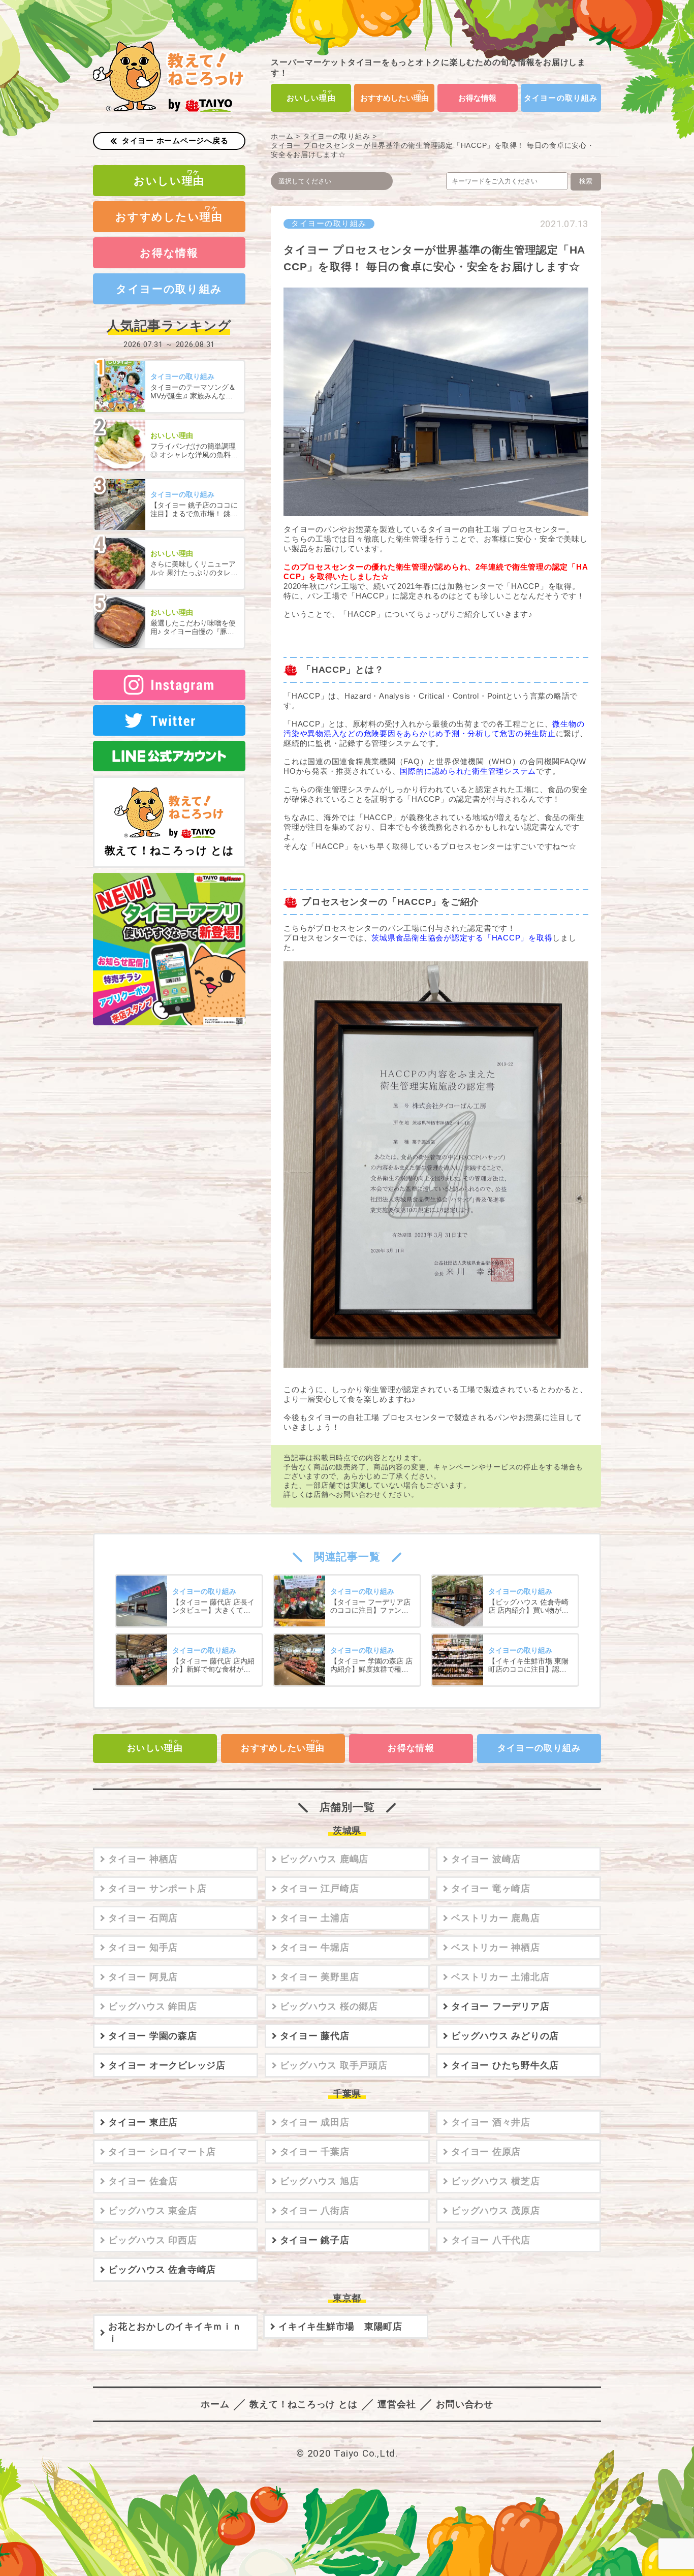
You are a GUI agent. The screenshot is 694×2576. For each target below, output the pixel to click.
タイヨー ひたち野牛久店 (505, 2065)
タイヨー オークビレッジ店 (167, 2065)
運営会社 (397, 2404)
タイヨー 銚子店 (315, 2240)
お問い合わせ (465, 2404)
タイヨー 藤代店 (315, 2036)
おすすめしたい (395, 98)
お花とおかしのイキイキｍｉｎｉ (175, 2333)
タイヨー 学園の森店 (153, 2036)
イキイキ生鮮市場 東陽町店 (340, 2327)
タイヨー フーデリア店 (500, 2006)
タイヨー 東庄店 (143, 2122)
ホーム (282, 136)
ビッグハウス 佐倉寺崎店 (162, 2270)
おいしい (311, 98)
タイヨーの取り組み (561, 98)
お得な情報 (477, 98)
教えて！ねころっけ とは (169, 850)
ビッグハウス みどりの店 (505, 2036)
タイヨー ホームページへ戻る (175, 140)
